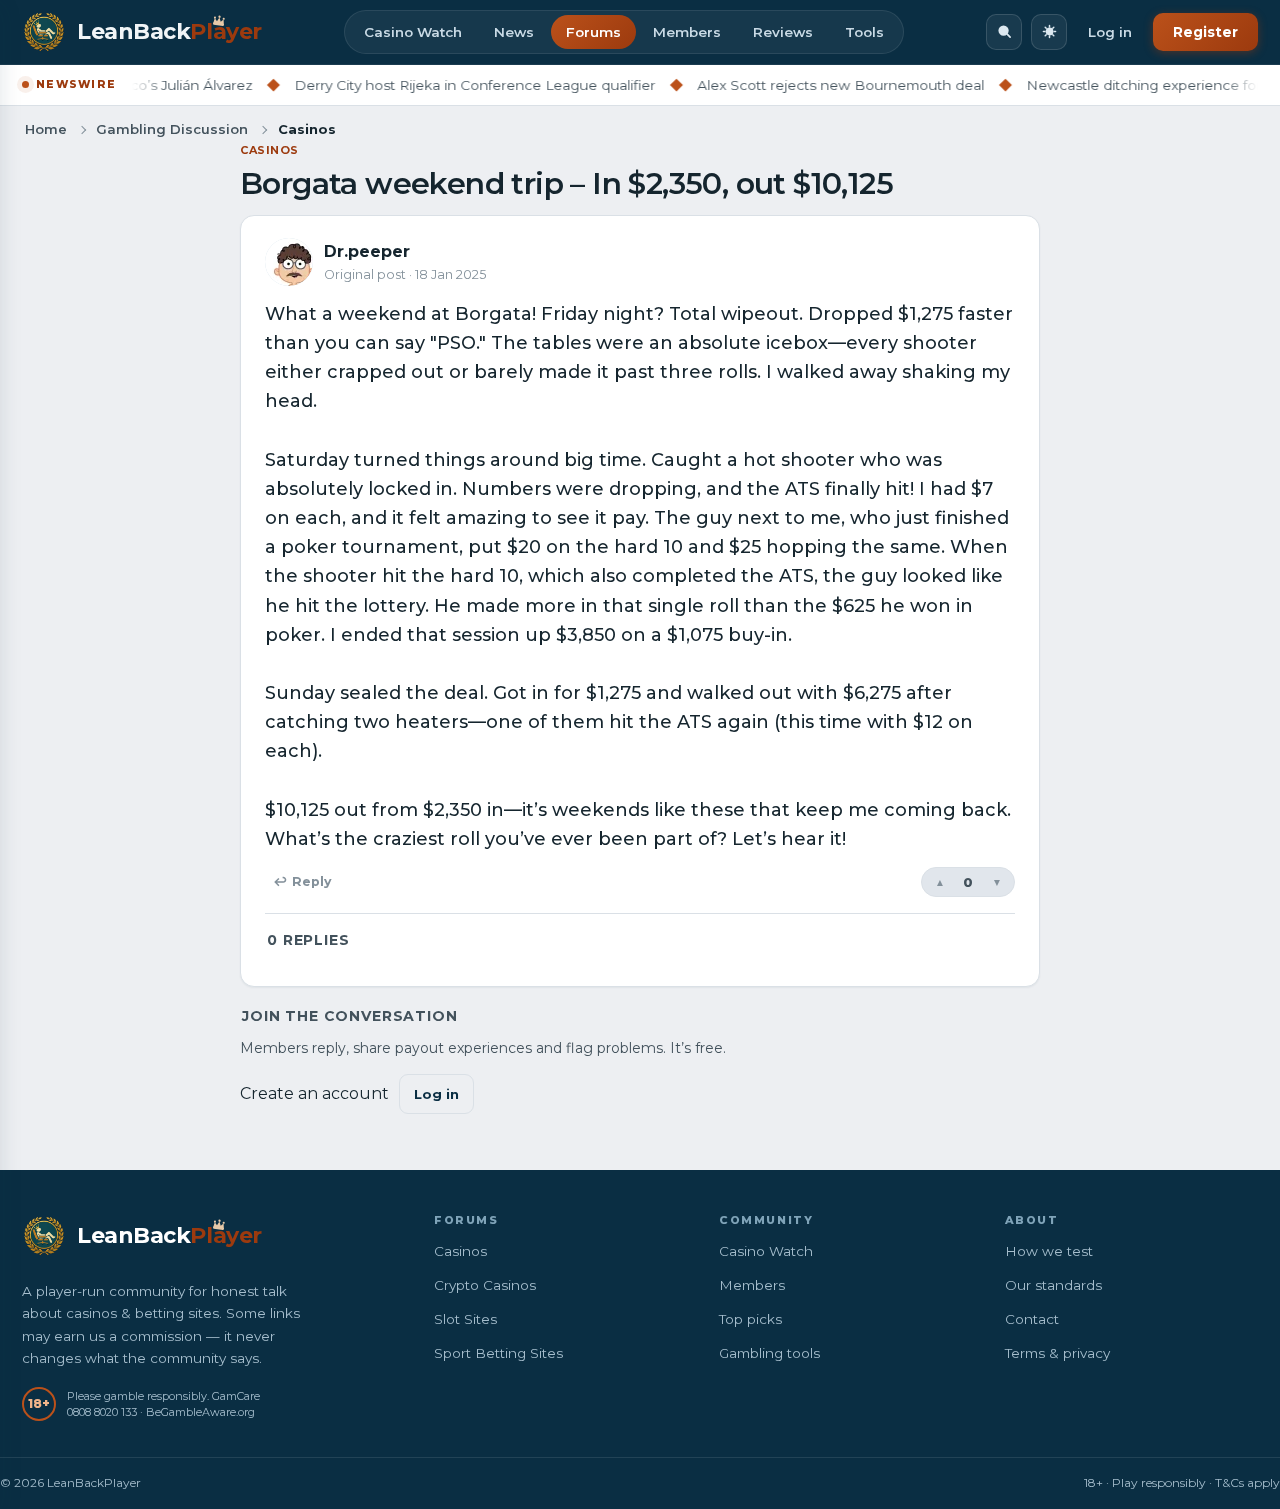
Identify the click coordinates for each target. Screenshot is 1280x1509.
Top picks (750, 1319)
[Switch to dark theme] (1049, 32)
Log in (1110, 32)
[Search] (1004, 32)
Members (687, 32)
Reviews (783, 32)
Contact (1032, 1319)
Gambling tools (769, 1353)
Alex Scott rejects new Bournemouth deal (809, 85)
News (514, 32)
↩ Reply (302, 881)
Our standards (1053, 1285)
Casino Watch (413, 32)
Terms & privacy (1057, 1353)
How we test (1049, 1251)
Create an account (314, 1093)
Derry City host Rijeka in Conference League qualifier (443, 85)
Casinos (269, 150)
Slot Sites (465, 1319)
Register (1205, 32)
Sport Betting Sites (498, 1353)
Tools (864, 32)
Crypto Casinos (485, 1285)
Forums (593, 32)
